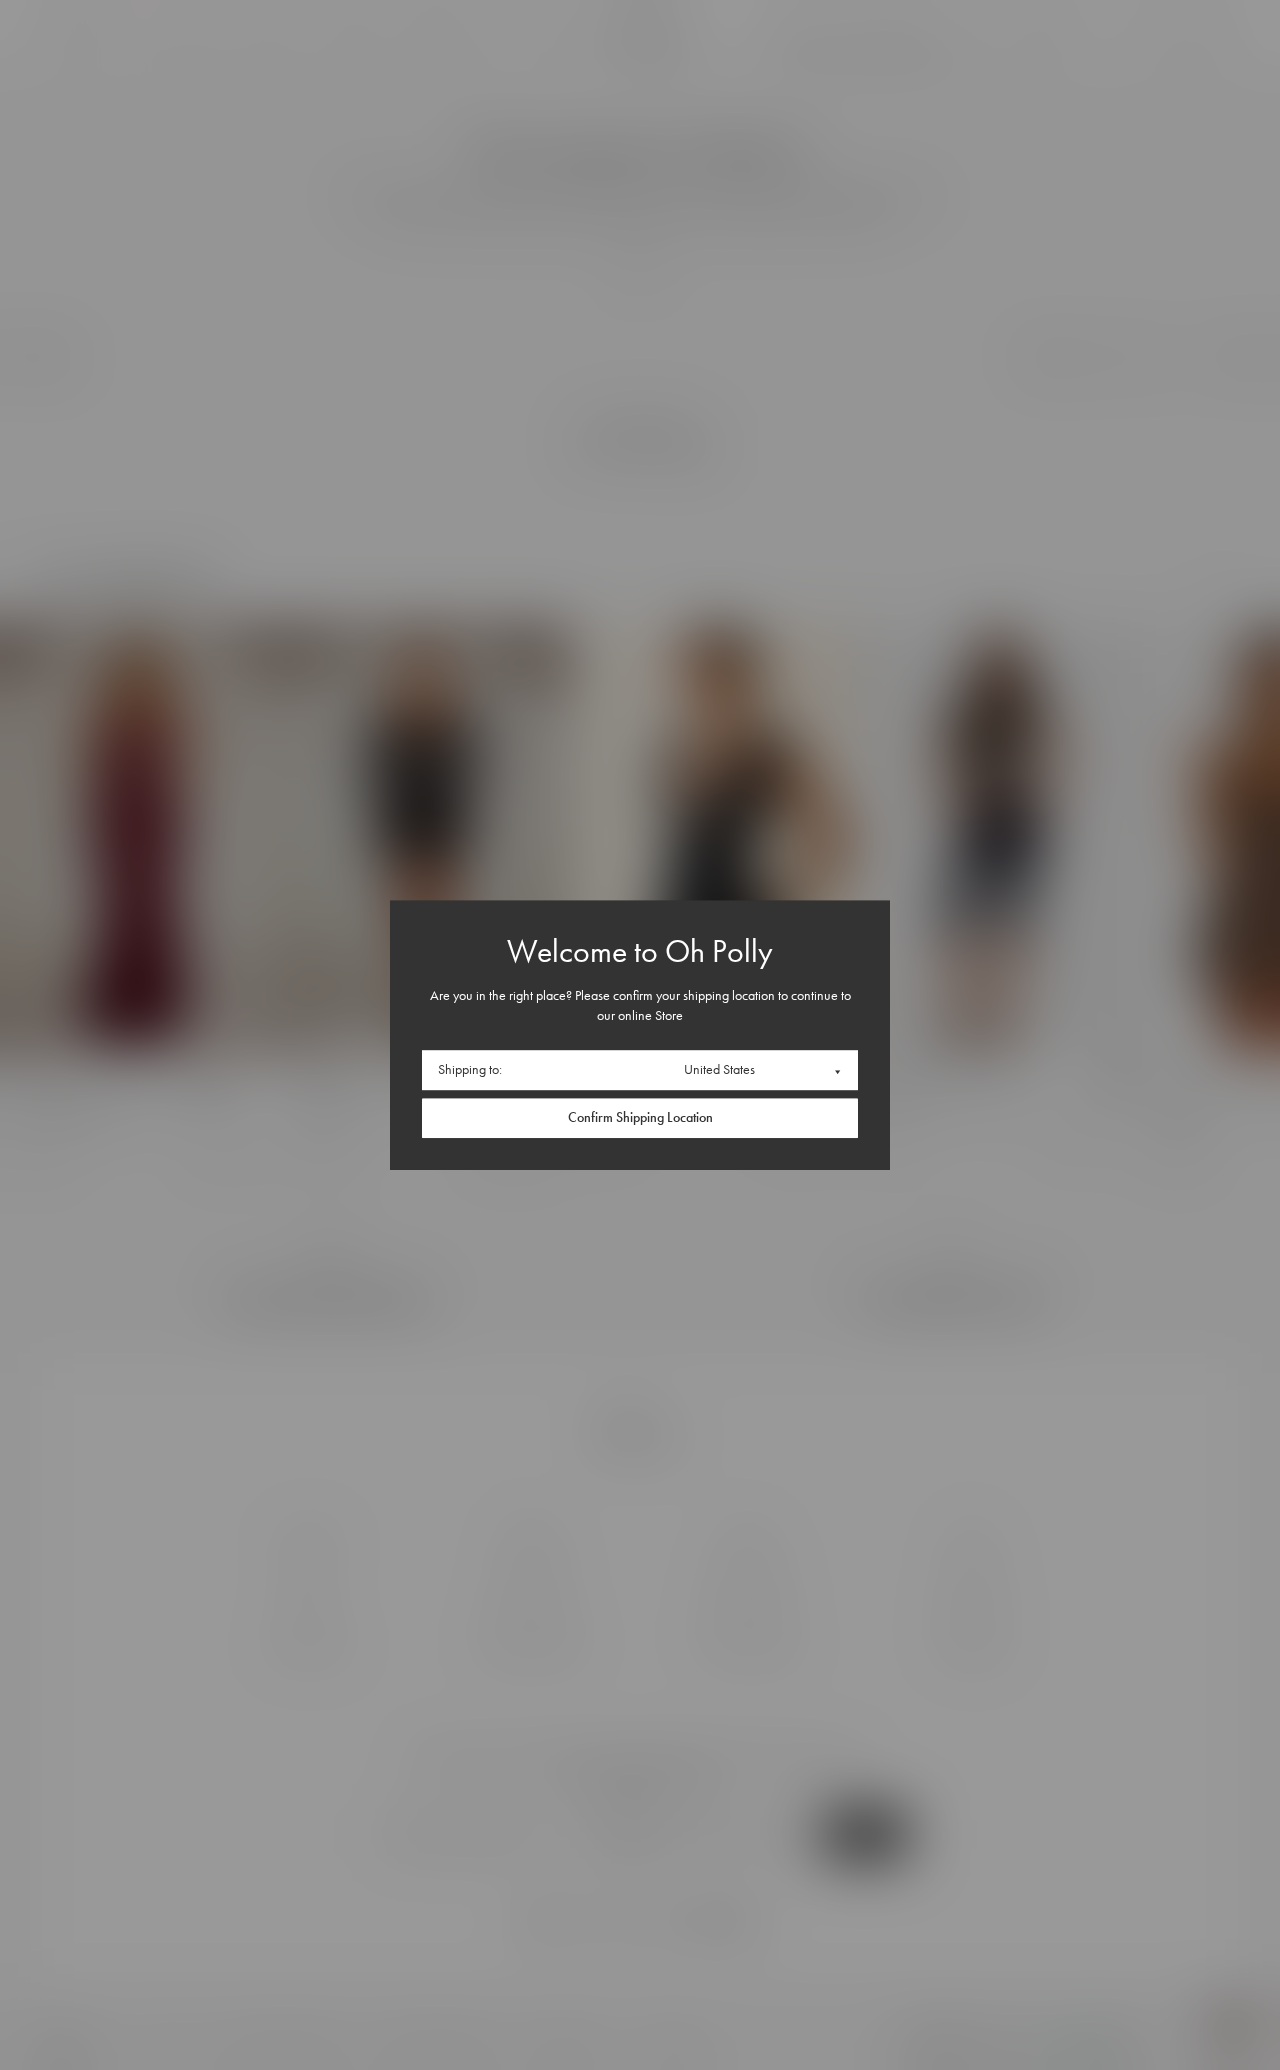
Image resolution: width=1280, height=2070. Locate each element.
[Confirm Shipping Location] (640, 1118)
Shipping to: (470, 1069)
